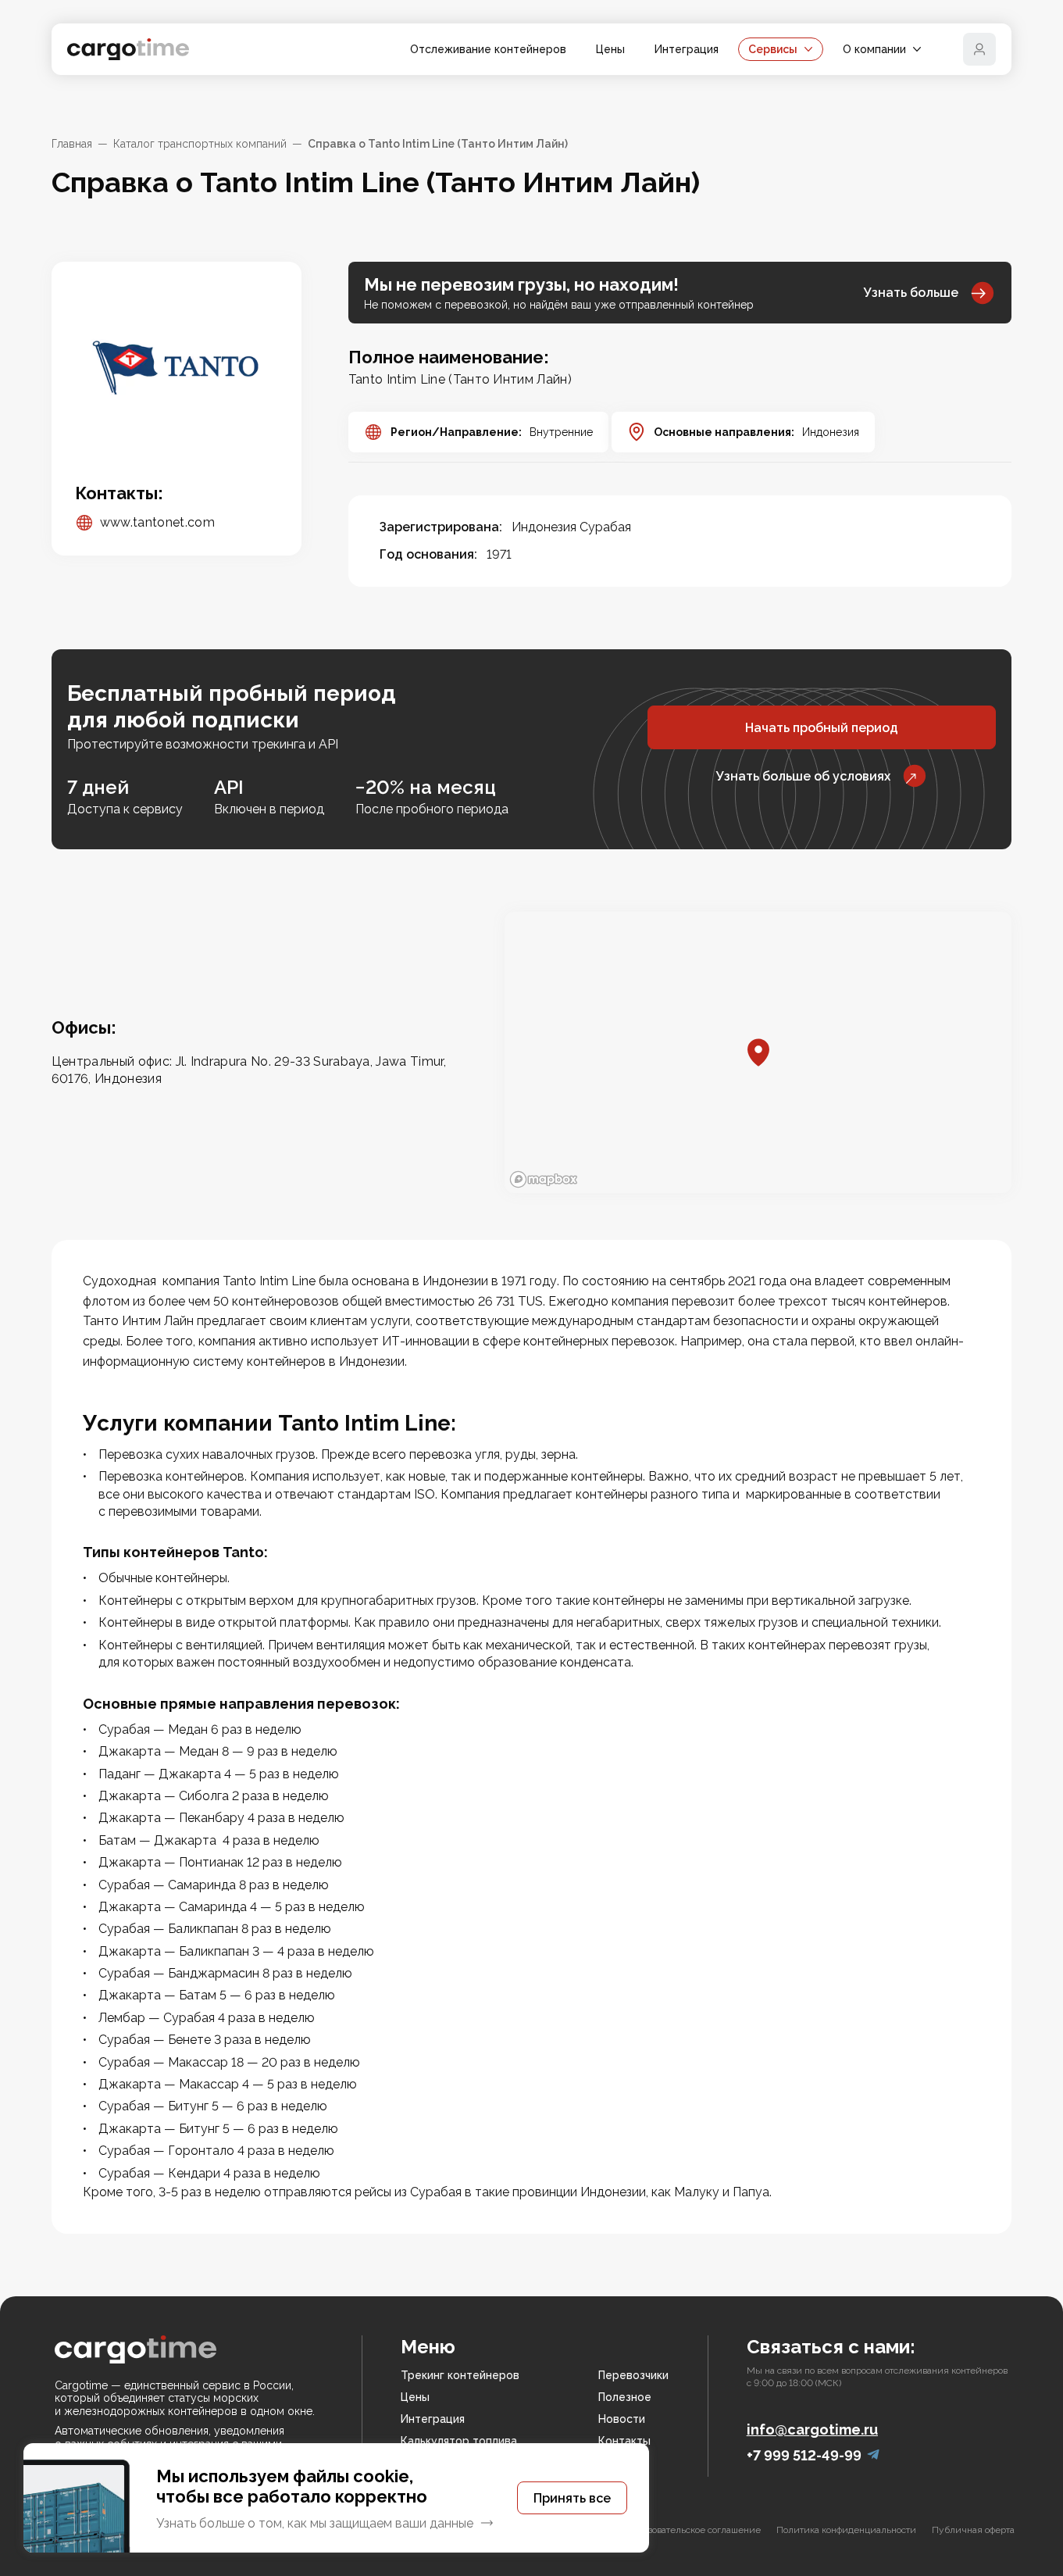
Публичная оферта (973, 2530)
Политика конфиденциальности (846, 2530)
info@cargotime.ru (812, 2430)
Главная (72, 144)
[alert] (336, 2498)
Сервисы (773, 49)
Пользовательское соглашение (694, 2530)
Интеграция (687, 49)
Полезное (625, 2397)
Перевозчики (633, 2375)
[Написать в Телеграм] (873, 2455)
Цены (610, 49)
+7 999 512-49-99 (804, 2455)
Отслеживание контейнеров (488, 49)
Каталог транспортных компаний (200, 144)
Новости (622, 2419)
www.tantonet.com (157, 522)
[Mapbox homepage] (544, 1179)
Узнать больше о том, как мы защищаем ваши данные (315, 2523)
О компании (874, 49)
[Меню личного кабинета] (979, 49)
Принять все (572, 2498)
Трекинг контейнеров (460, 2375)
